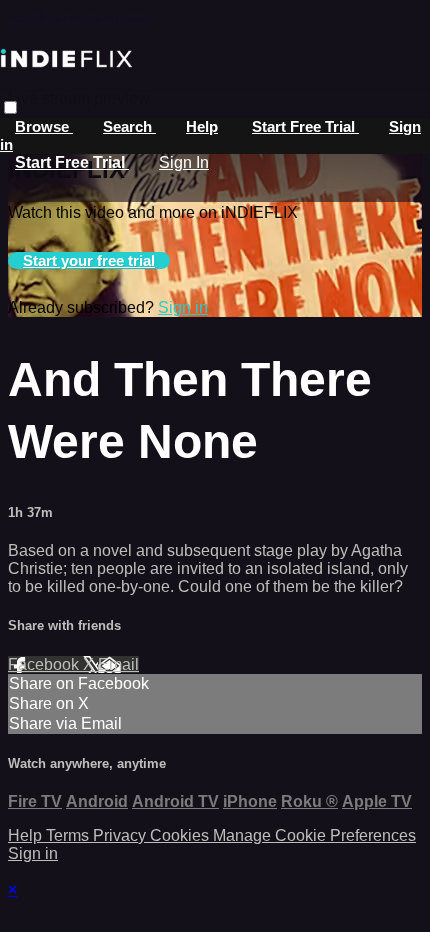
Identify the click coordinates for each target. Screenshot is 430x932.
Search (129, 126)
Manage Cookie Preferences (314, 835)
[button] (10, 107)
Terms (69, 835)
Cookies (181, 835)
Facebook (45, 664)
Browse (44, 126)
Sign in (183, 307)
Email (118, 664)
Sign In (184, 162)
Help (202, 126)
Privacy (121, 835)
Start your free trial (89, 260)
